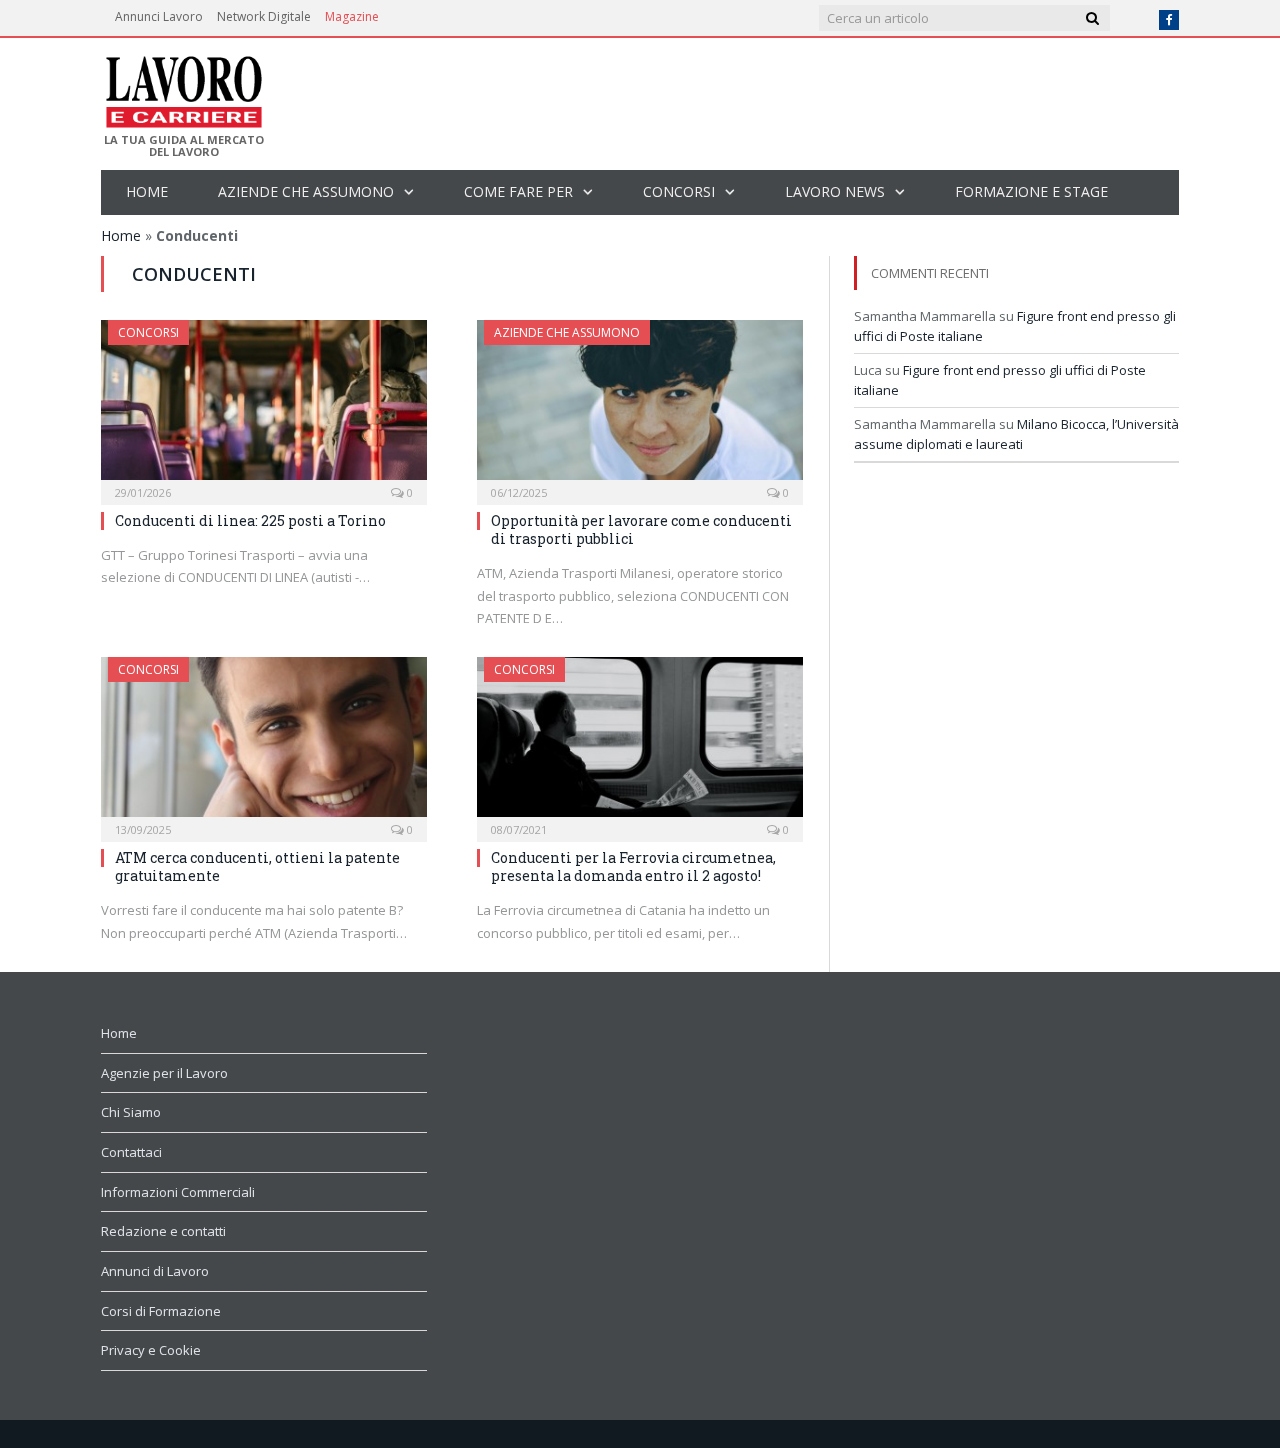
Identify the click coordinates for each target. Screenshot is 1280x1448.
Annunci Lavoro (159, 16)
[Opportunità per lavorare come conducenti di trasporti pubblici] (640, 406)
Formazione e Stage (1031, 191)
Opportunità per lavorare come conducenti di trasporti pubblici (641, 529)
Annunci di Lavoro (155, 1271)
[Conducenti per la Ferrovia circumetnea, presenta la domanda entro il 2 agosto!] (640, 743)
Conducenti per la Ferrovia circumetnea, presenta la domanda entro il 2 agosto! (633, 866)
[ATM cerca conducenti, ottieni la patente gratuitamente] (264, 743)
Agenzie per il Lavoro (164, 1073)
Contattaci (131, 1152)
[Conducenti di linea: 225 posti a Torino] (264, 406)
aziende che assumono (306, 191)
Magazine (352, 16)
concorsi (679, 191)
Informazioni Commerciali (178, 1192)
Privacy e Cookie (151, 1350)
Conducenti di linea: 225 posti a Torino (250, 520)
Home (147, 191)
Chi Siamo (131, 1112)
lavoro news (835, 191)
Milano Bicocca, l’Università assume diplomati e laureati (1016, 434)
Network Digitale (264, 16)
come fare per (518, 191)
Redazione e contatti (163, 1231)
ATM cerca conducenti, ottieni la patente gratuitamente (257, 866)
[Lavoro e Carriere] (182, 86)
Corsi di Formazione (161, 1311)
